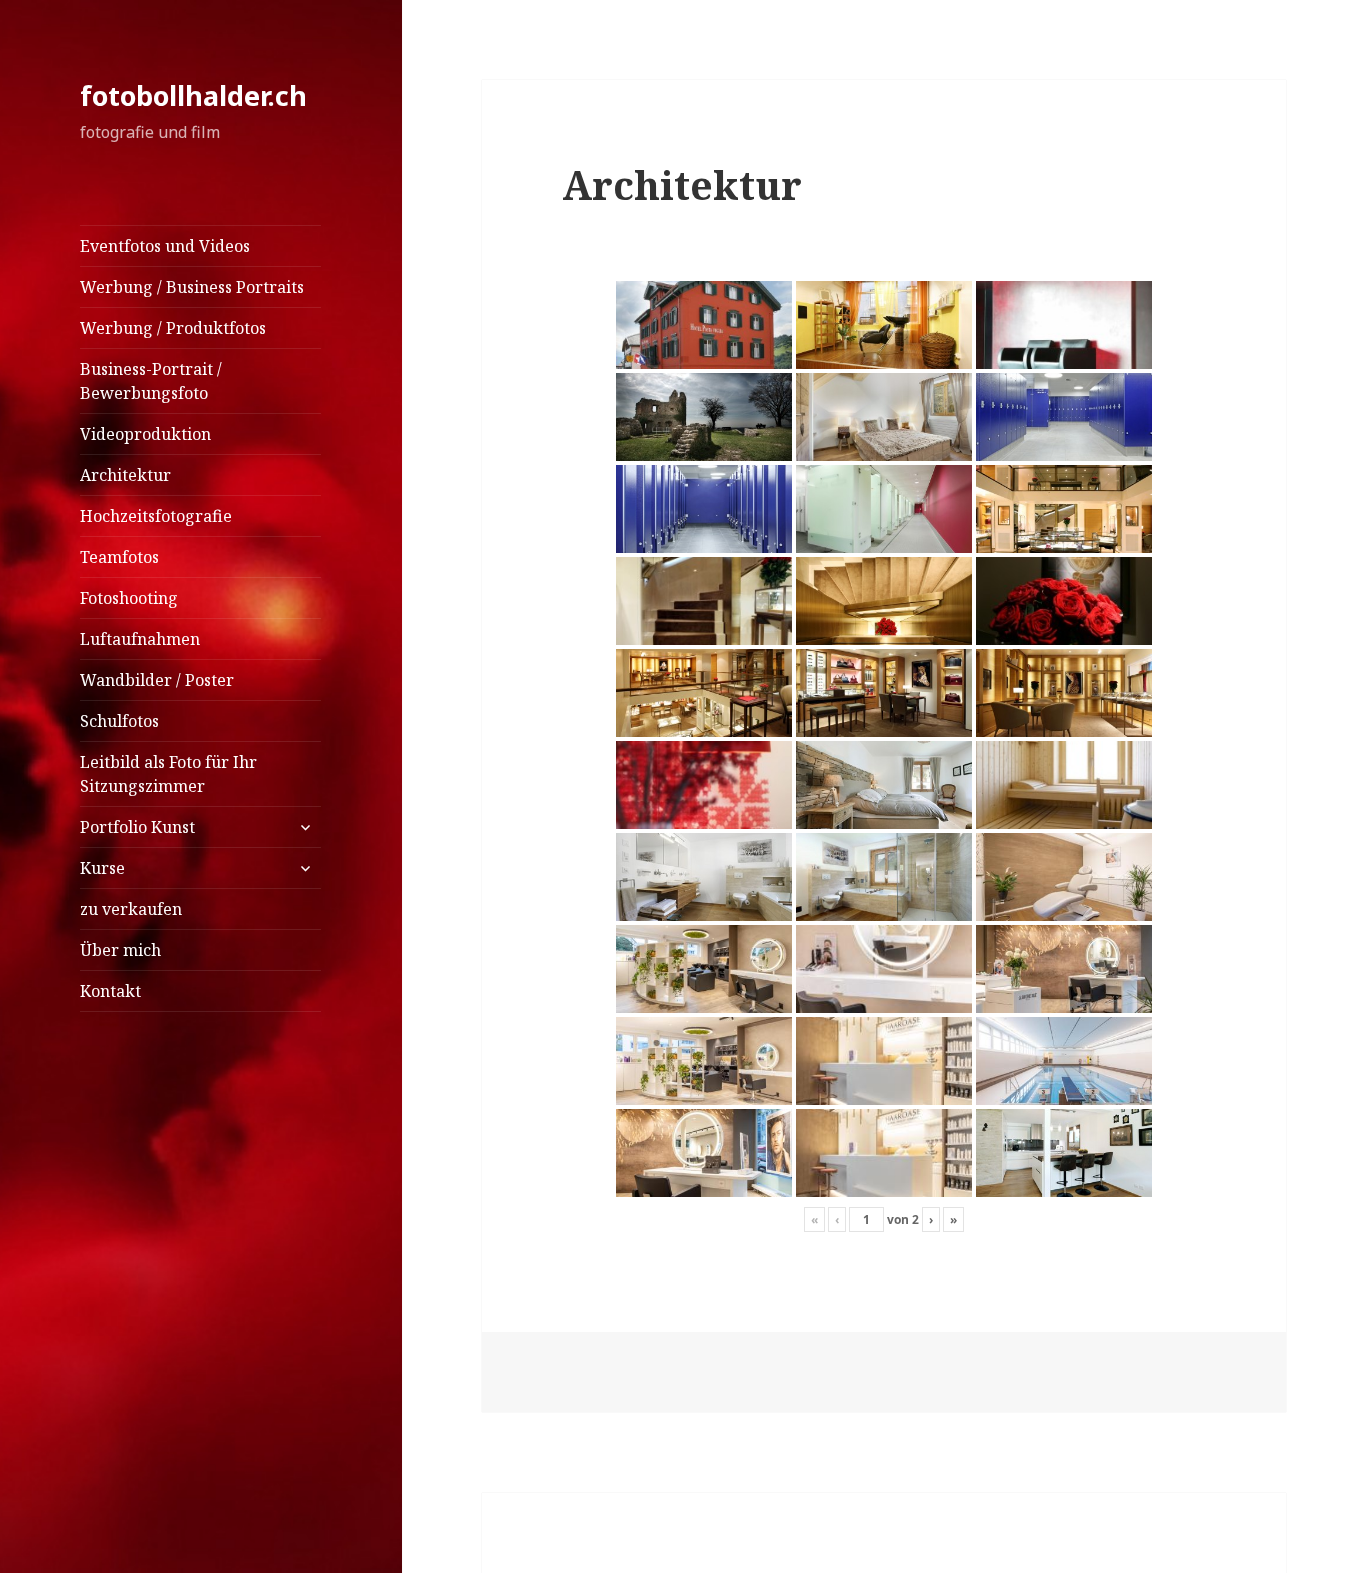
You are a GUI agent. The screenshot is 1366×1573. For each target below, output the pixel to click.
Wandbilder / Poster (157, 680)
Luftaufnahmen (140, 639)
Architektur (125, 475)
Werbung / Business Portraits (192, 287)
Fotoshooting (129, 598)
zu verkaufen (131, 909)
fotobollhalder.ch (193, 95)
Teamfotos (119, 557)
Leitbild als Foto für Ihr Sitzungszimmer (168, 774)
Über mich (120, 950)
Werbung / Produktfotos (173, 328)
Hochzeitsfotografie (156, 516)
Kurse (102, 868)
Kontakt (110, 991)
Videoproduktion (145, 434)
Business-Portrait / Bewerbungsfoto (151, 381)
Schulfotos (119, 721)
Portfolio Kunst (137, 827)
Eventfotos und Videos (165, 246)
